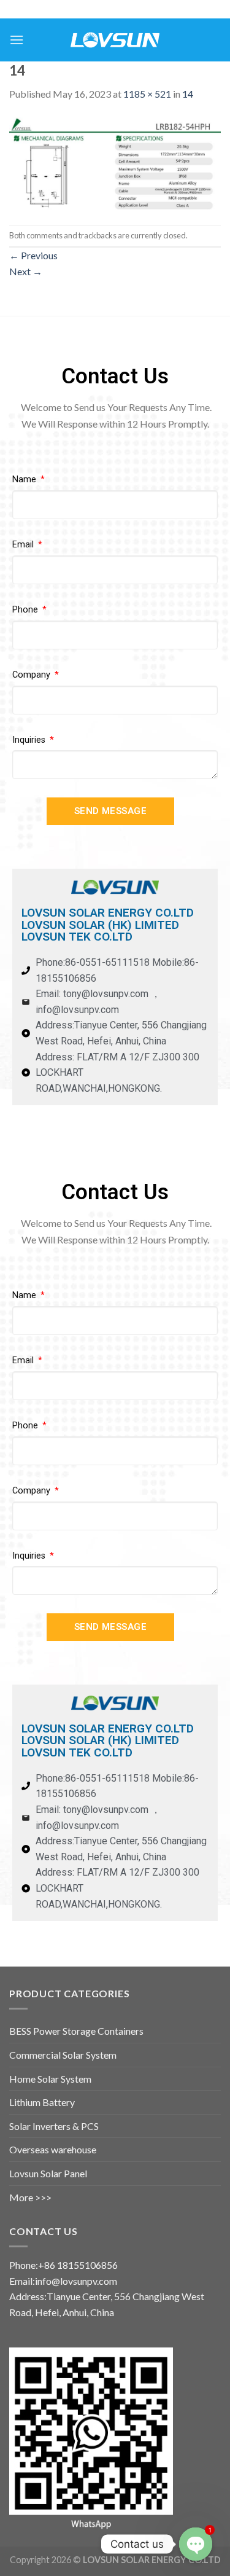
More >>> (30, 2197)
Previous (33, 255)
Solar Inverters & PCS (54, 2126)
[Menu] (17, 40)
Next (26, 271)
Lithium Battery (42, 2102)
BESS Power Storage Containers (76, 2031)
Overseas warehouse (53, 2149)
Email (24, 545)
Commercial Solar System (63, 2055)
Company (33, 675)
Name (25, 480)
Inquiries (30, 740)
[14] (115, 162)
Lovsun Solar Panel (48, 2173)
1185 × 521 (147, 94)
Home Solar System (50, 2079)
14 (188, 94)
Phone (26, 610)
